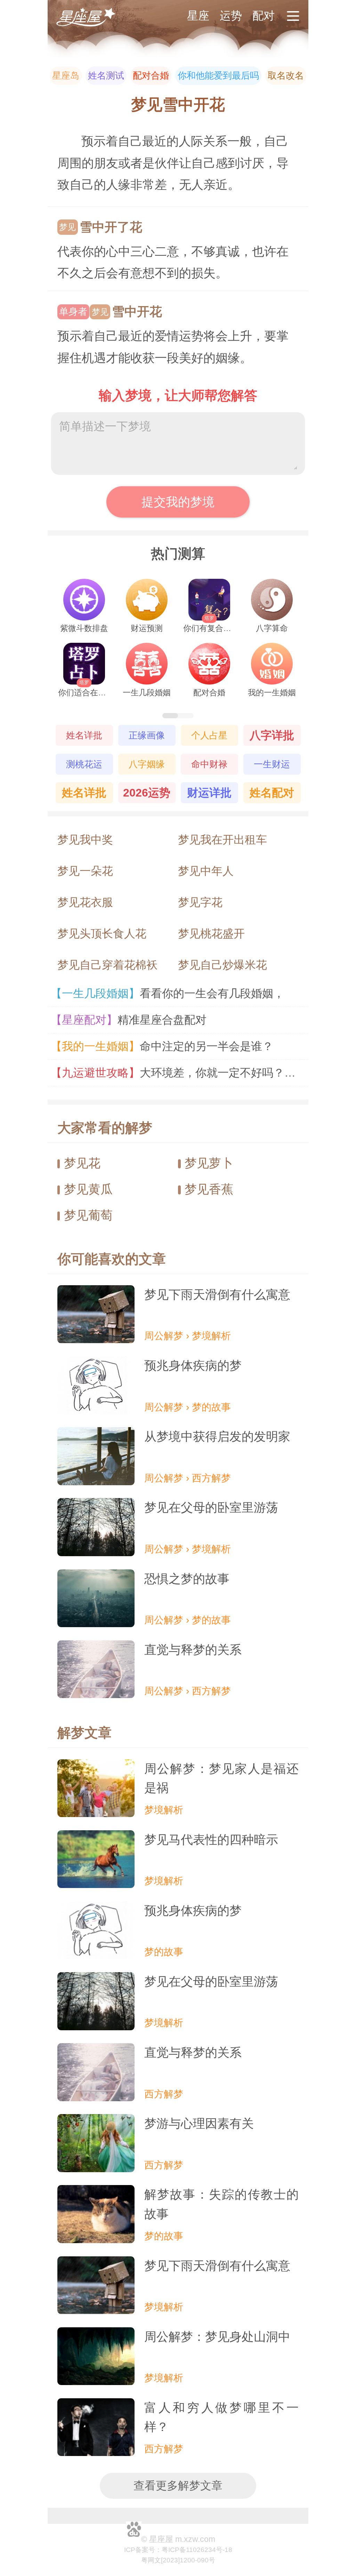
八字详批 (272, 735)
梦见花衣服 (85, 902)
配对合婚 (151, 75)
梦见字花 (200, 902)
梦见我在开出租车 (222, 840)
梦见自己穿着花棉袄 (107, 965)
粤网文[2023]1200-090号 (178, 2560)
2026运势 (147, 793)
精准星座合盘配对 (132, 1020)
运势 (231, 16)
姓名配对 (272, 793)
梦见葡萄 (88, 1215)
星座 (198, 16)
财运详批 (209, 793)
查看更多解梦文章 (178, 2486)
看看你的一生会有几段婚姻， (171, 993)
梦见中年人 (206, 871)
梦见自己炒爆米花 (222, 965)
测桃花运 (84, 764)
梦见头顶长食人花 (102, 934)
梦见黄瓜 (88, 1189)
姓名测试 (106, 75)
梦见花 (82, 1163)
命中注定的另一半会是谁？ (165, 1046)
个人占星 (209, 735)
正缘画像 (147, 735)
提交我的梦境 (178, 502)
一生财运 (272, 764)
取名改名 (286, 75)
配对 (264, 16)
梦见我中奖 (85, 840)
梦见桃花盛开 (211, 934)
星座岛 (66, 75)
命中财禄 (209, 764)
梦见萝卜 (209, 1163)
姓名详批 (84, 735)
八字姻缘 (147, 764)
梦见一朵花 (85, 871)
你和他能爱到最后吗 (218, 75)
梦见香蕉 (209, 1189)
